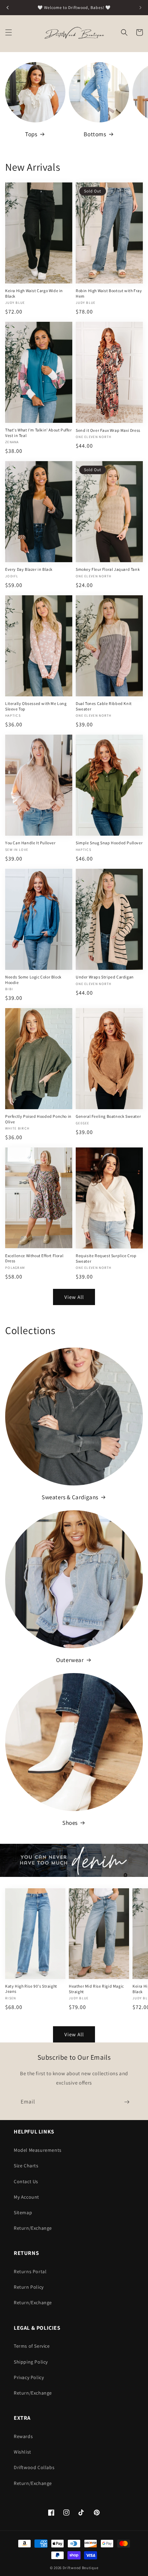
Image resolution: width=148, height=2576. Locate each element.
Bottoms (95, 134)
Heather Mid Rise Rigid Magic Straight (96, 1989)
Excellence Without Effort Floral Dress (34, 1258)
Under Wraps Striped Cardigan (105, 977)
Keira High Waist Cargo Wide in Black (34, 293)
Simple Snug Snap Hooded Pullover (109, 843)
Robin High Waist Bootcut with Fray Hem (109, 293)
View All (74, 1297)
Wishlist (23, 2452)
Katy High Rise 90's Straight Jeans (31, 1989)
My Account (27, 2197)
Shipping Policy (31, 2362)
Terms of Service (32, 2346)
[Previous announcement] (8, 8)
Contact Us (26, 2181)
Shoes (70, 1823)
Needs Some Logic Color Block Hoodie (33, 980)
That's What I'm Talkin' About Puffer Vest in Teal (39, 433)
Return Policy (29, 2287)
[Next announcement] (140, 8)
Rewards (23, 2436)
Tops (31, 134)
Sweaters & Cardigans (70, 1497)
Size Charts (26, 2166)
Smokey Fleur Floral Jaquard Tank (108, 569)
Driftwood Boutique (81, 2568)
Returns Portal (30, 2271)
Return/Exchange (33, 2228)
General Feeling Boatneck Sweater (108, 1116)
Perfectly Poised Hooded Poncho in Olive (38, 1119)
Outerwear (70, 1660)
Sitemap (23, 2212)
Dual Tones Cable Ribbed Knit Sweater (104, 706)
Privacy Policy (29, 2377)
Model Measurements (38, 2150)
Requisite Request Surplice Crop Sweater (106, 1258)
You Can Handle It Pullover (30, 843)
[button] (9, 32)
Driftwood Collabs (34, 2467)
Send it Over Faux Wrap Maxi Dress (108, 430)
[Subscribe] (127, 2102)
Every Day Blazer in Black (29, 569)
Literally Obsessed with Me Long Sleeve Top (36, 706)
